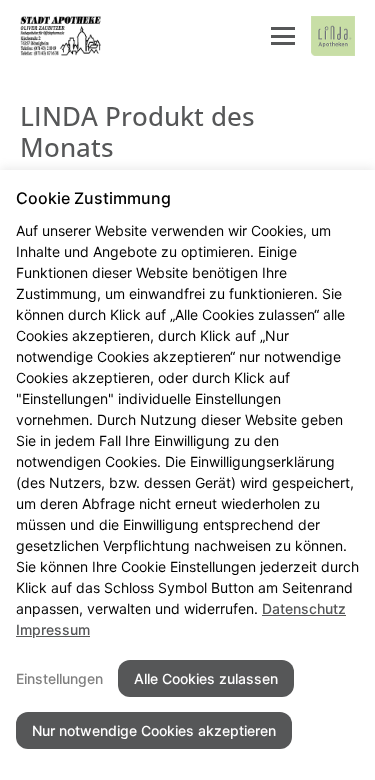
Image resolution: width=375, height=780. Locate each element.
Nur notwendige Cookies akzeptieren (154, 730)
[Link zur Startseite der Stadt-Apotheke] (62, 36)
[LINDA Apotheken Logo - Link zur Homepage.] (333, 36)
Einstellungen (59, 678)
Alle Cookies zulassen (206, 678)
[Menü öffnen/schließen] (283, 36)
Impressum (53, 629)
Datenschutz (304, 608)
